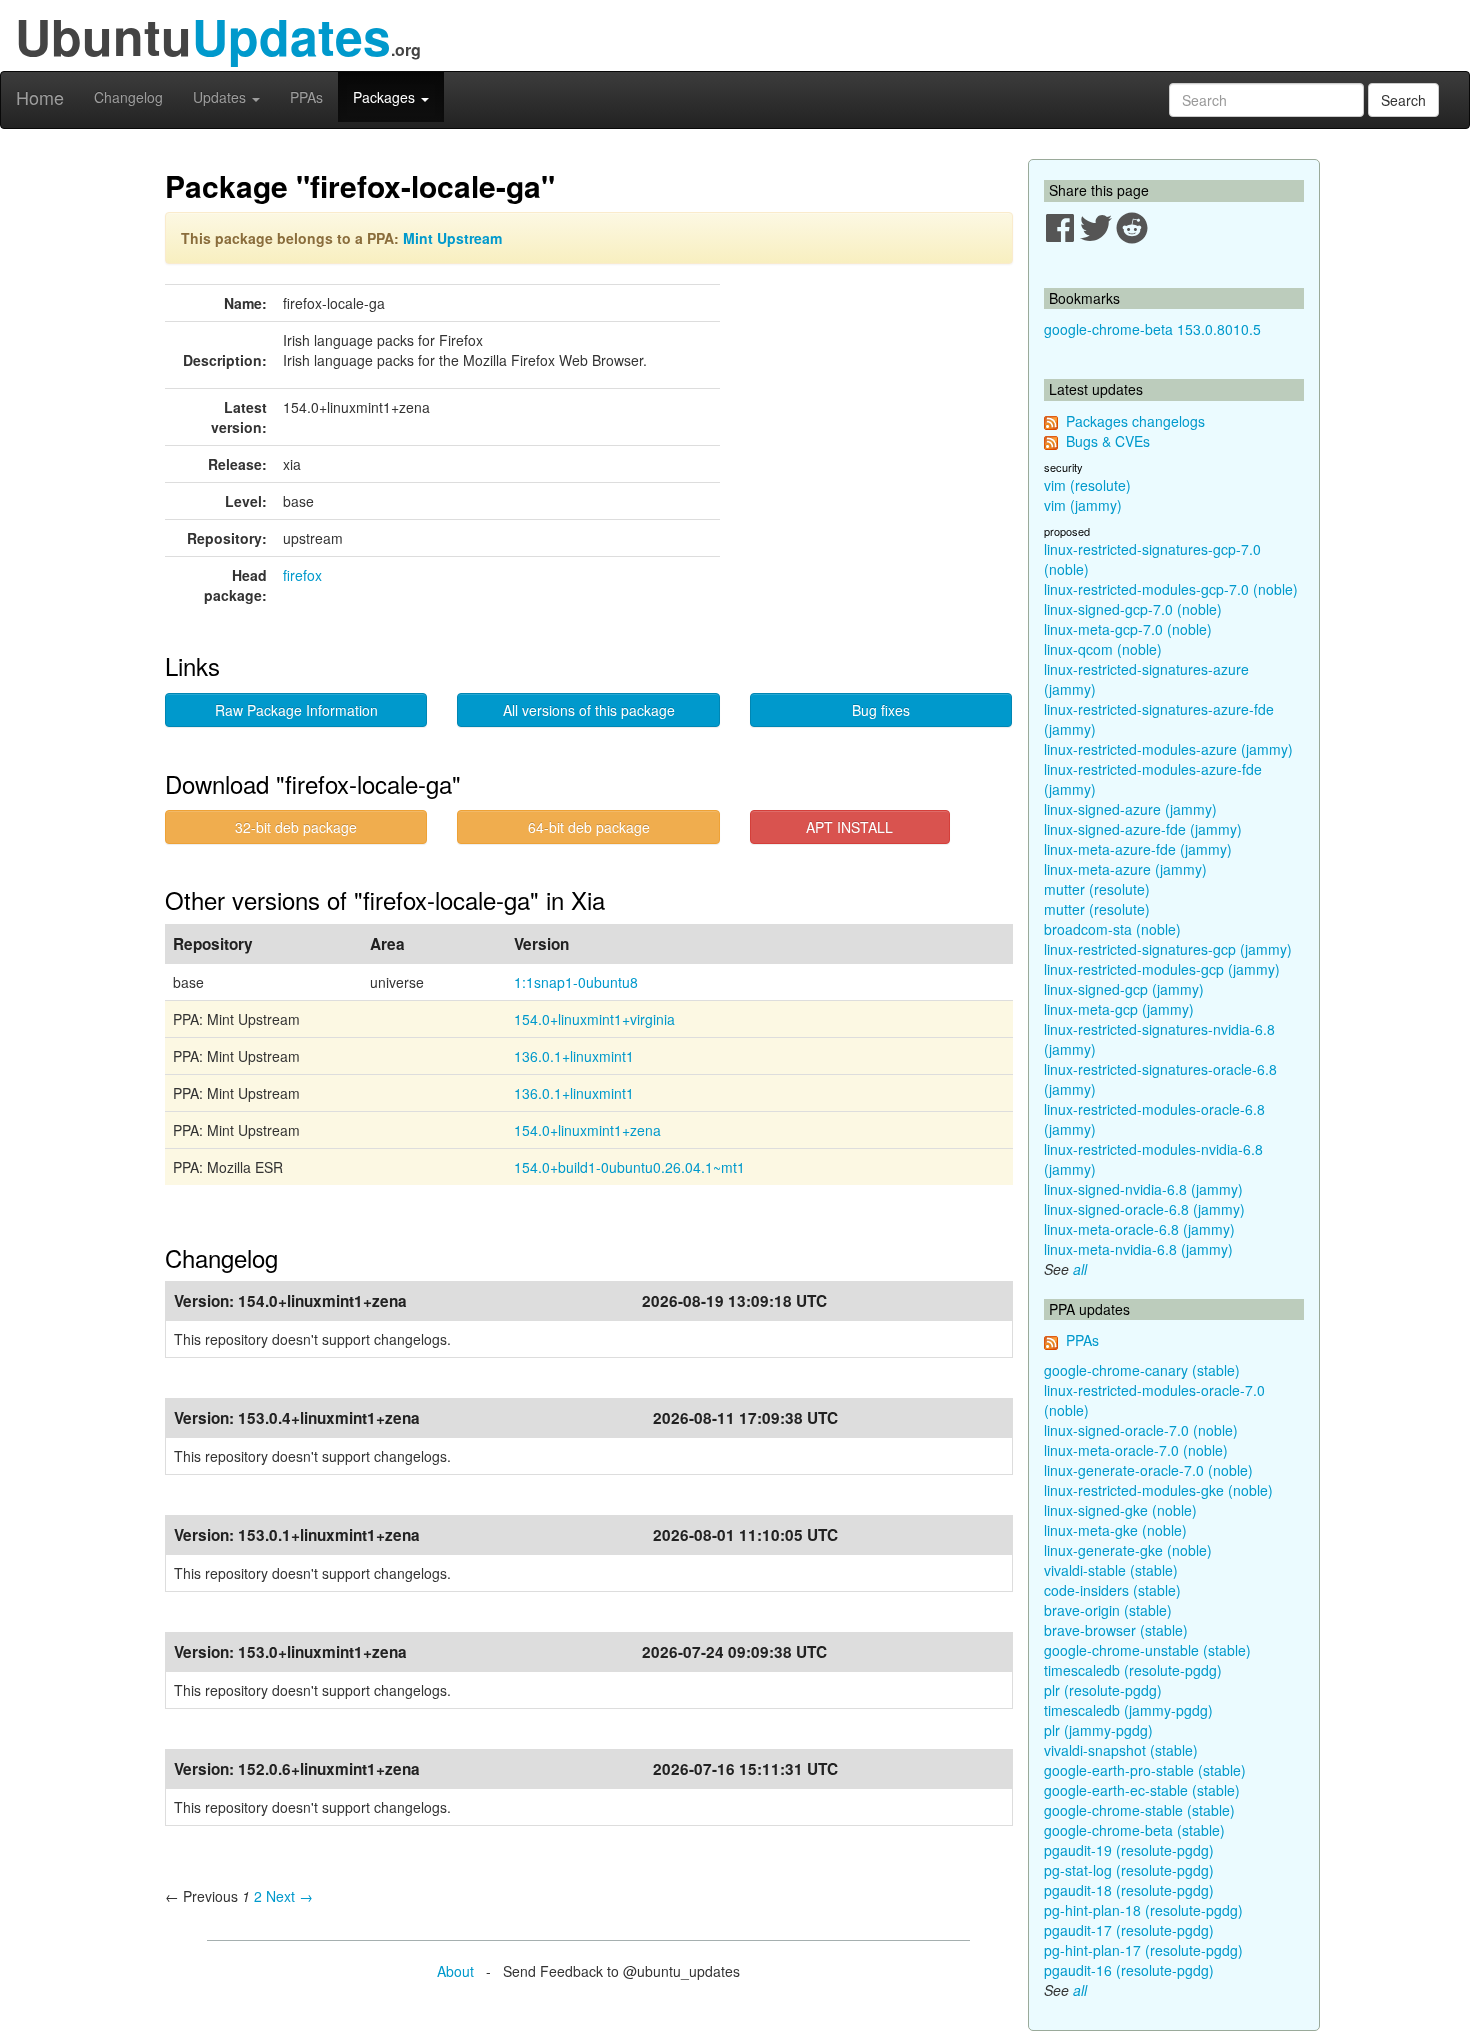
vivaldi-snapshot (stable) (1121, 1750)
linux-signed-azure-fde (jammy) (1143, 829)
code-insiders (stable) (1112, 1590)
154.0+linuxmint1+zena (587, 1130)
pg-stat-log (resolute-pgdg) (1129, 1870)
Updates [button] (221, 97)
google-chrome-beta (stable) (1134, 1830)
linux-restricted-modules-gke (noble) (1158, 1490)
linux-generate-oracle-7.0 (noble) (1148, 1470)
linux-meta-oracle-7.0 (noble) (1136, 1450)
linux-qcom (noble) (1103, 649)
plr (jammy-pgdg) (1098, 1730)
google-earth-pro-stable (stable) (1145, 1770)
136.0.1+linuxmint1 (574, 1056)
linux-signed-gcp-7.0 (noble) (1133, 609)
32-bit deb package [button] (296, 827)
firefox (302, 575)
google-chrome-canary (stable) (1142, 1370)
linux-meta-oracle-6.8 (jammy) (1139, 1229)
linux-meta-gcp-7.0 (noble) (1128, 629)
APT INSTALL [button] (849, 827)
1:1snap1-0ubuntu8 (576, 982)
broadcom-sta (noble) (1112, 929)
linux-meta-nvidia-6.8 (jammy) (1138, 1249)
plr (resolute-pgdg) (1103, 1690)
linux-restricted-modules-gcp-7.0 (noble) (1171, 589)
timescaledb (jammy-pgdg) (1128, 1710)
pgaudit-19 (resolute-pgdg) (1129, 1850)
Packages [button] (386, 97)
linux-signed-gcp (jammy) (1124, 989)
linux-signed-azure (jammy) (1130, 809)
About (455, 1971)
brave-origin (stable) (1108, 1610)
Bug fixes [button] (881, 710)
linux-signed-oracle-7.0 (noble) (1141, 1430)
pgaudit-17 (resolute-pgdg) (1129, 1930)
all (1080, 1269)
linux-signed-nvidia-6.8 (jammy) (1143, 1189)
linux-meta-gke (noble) (1115, 1530)
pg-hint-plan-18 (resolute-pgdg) (1143, 1910)
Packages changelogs (1135, 421)
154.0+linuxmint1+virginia (594, 1019)
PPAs (306, 97)
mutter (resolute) (1097, 889)
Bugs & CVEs (1108, 441)
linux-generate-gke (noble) (1128, 1550)
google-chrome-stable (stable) (1139, 1810)
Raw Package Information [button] (296, 710)
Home (40, 97)
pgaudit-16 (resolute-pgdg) (1129, 1970)
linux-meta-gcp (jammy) (1119, 1009)
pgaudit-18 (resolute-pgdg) (1129, 1890)
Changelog (128, 97)
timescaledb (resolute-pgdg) (1133, 1670)
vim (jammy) (1083, 505)
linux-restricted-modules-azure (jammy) (1168, 749)
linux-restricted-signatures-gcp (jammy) (1168, 949)
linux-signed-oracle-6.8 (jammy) (1144, 1209)
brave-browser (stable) (1116, 1630)
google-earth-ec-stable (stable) (1142, 1790)
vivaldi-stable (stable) (1111, 1570)
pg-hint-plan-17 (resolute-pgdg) (1143, 1950)
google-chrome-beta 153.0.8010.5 (1152, 329)
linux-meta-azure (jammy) (1125, 869)
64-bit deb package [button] (589, 827)
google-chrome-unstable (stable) (1147, 1650)
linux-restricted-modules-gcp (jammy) (1162, 969)
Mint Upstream (452, 238)
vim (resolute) (1087, 485)
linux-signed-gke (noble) (1120, 1510)
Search (1403, 100)
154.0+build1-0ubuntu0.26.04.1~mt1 (629, 1167)
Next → (289, 1896)
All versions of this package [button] (589, 710)
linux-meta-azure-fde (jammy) (1138, 849)
